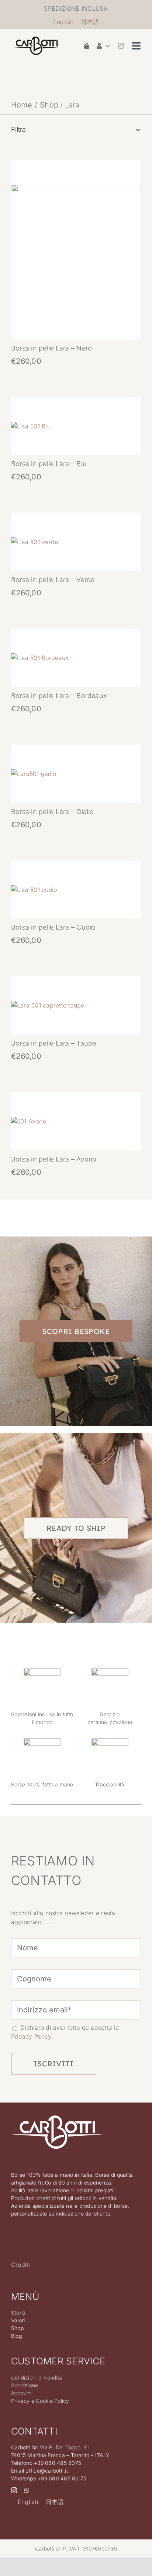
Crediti (21, 2265)
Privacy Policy (31, 2036)
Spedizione (25, 2385)
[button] (76, 130)
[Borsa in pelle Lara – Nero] (76, 189)
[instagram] (121, 46)
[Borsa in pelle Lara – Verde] (34, 542)
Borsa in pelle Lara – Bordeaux (59, 696)
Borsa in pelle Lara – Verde (53, 580)
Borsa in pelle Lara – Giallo (53, 812)
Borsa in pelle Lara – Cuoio (53, 927)
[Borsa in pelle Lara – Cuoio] (34, 890)
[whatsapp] (27, 2490)
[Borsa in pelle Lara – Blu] (31, 426)
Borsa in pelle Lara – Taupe (53, 1043)
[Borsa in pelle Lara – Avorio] (29, 1121)
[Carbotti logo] (37, 40)
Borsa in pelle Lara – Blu (49, 464)
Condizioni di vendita (37, 2377)
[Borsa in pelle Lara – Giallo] (34, 774)
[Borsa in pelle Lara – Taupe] (48, 1005)
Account (21, 2393)
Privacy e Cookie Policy (40, 2401)
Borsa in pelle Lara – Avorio (54, 1159)
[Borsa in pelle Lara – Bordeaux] (40, 658)
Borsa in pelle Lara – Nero (51, 348)
